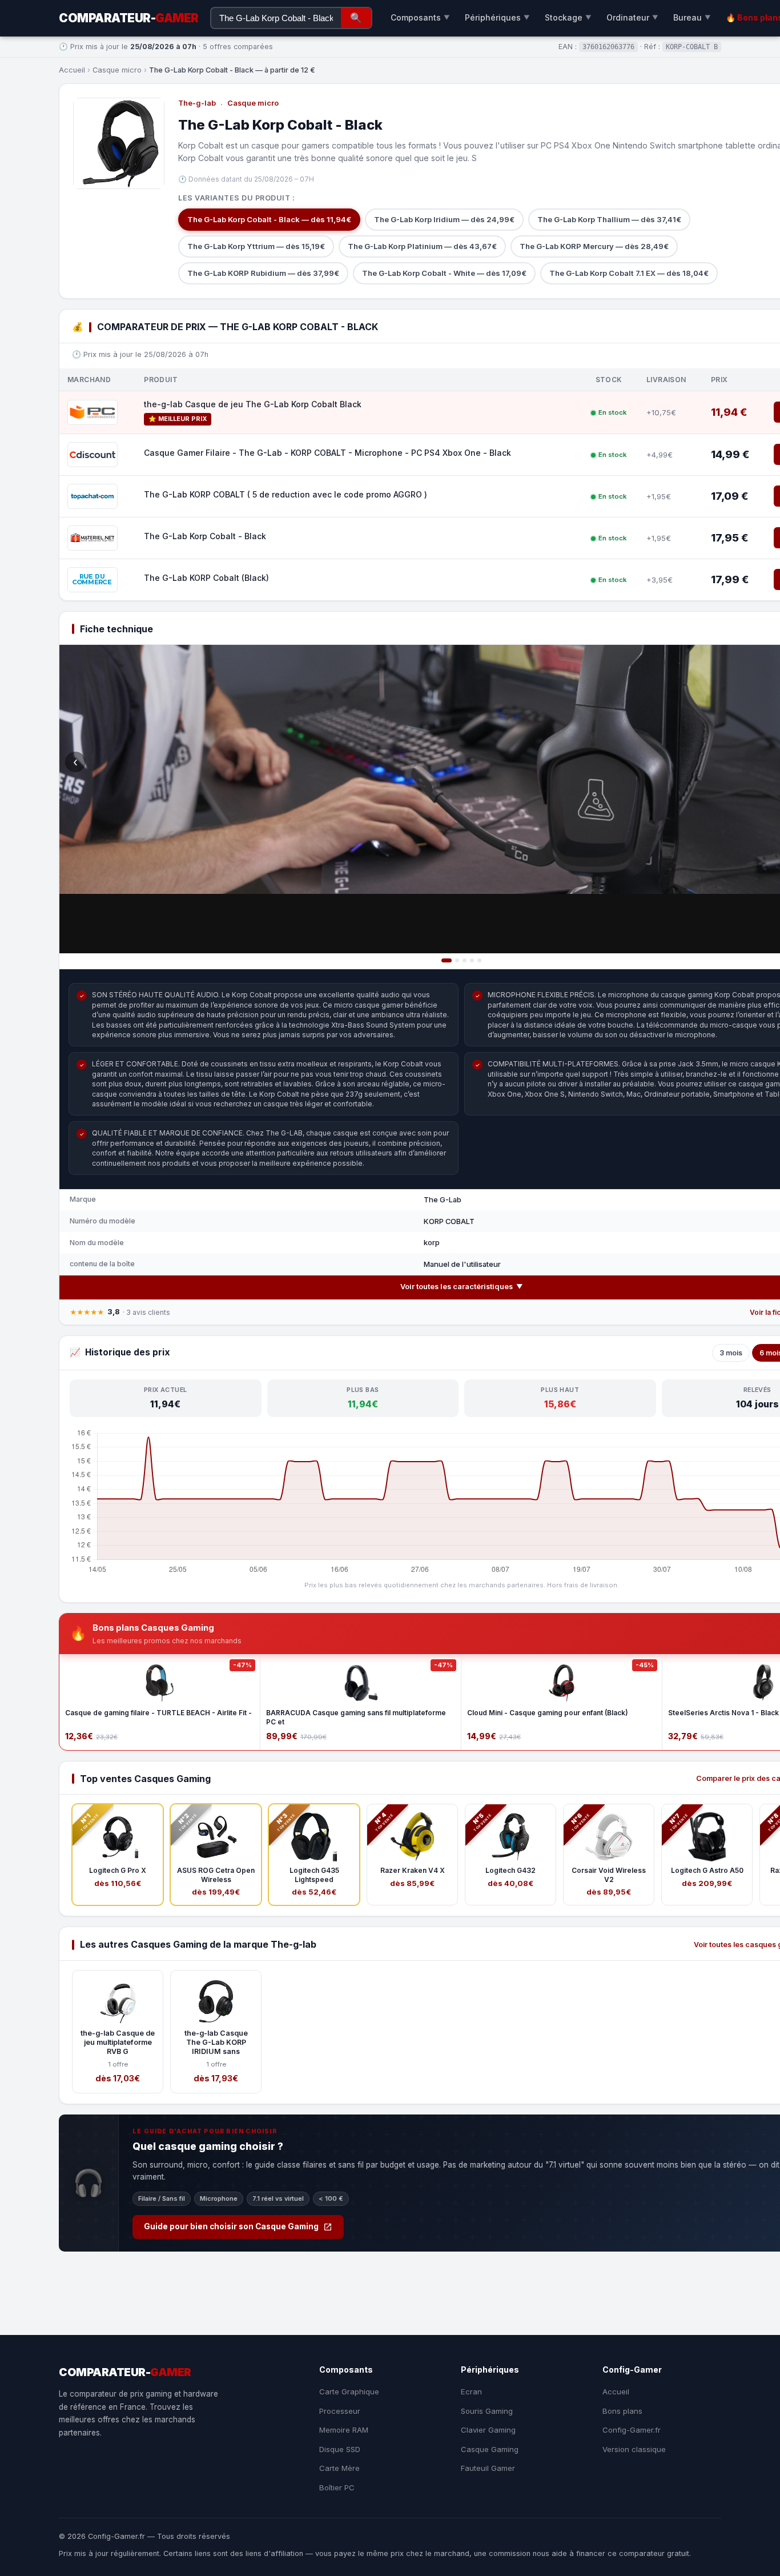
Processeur (340, 2411)
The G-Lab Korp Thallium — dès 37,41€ (609, 219)
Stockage (568, 17)
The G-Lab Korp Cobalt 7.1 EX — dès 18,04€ (629, 273)
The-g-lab (197, 103)
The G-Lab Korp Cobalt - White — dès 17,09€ (444, 273)
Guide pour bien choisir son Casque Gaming (231, 2226)
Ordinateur (632, 17)
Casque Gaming (490, 2449)
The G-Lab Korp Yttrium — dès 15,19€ (256, 246)
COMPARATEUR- (129, 18)
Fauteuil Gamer (488, 2468)
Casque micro (117, 70)
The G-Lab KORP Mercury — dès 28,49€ (594, 246)
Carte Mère (339, 2468)
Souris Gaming (487, 2411)
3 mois (731, 1353)
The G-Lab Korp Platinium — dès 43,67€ (422, 246)
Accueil (72, 70)
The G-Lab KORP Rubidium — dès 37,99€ (263, 273)
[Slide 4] (472, 960)
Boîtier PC (337, 2487)
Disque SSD (340, 2449)
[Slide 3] (465, 960)
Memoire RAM (344, 2430)
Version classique (634, 2449)
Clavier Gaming (488, 2430)
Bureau (692, 17)
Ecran (471, 2392)
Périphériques (497, 17)
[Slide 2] (457, 960)
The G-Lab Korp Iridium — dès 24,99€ (444, 219)
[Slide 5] (479, 960)
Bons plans (622, 2411)
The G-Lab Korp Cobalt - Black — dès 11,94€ (269, 219)
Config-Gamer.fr (632, 2430)
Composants (420, 17)
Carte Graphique (349, 2392)
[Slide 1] (447, 960)
